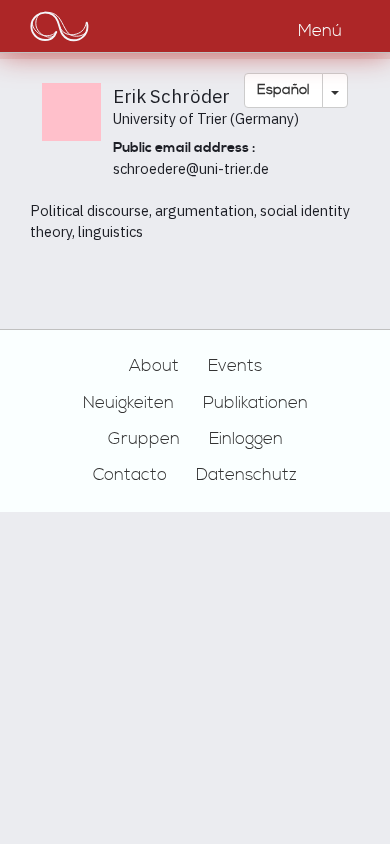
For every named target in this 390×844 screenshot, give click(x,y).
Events (235, 366)
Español (283, 90)
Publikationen (255, 403)
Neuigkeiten (128, 403)
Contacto (130, 475)
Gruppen (144, 439)
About (154, 366)
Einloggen (246, 439)
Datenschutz (246, 475)
